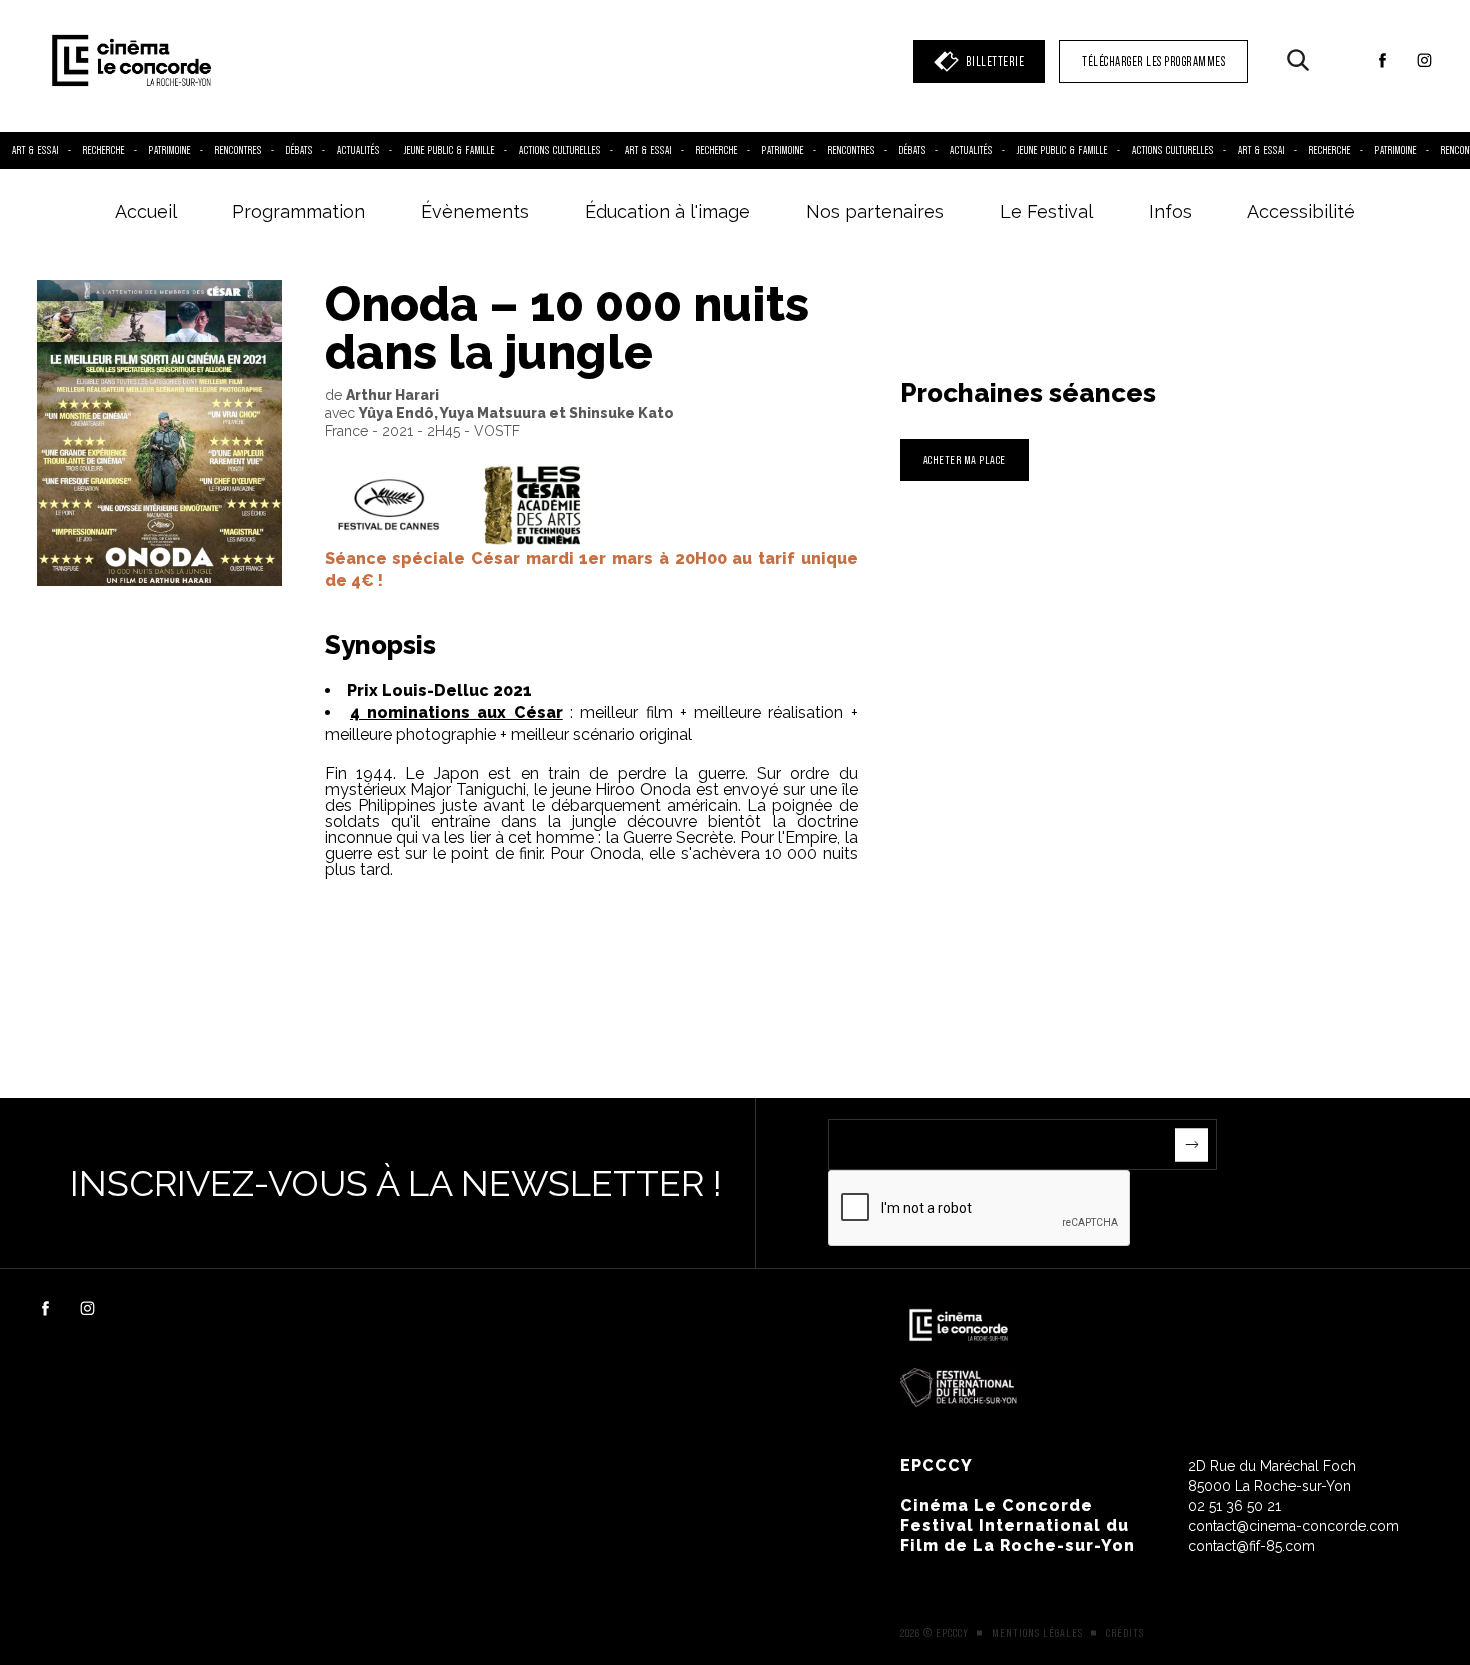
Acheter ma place (964, 459)
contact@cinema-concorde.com (1293, 1526)
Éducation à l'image (667, 211)
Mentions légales (1037, 1633)
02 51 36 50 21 (1234, 1506)
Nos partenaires (875, 211)
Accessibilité (1301, 211)
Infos (1170, 211)
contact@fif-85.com (1251, 1546)
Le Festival (1046, 211)
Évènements (475, 211)
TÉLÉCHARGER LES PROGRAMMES (1153, 61)
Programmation (298, 211)
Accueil (146, 211)
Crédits (1125, 1633)
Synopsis (380, 645)
